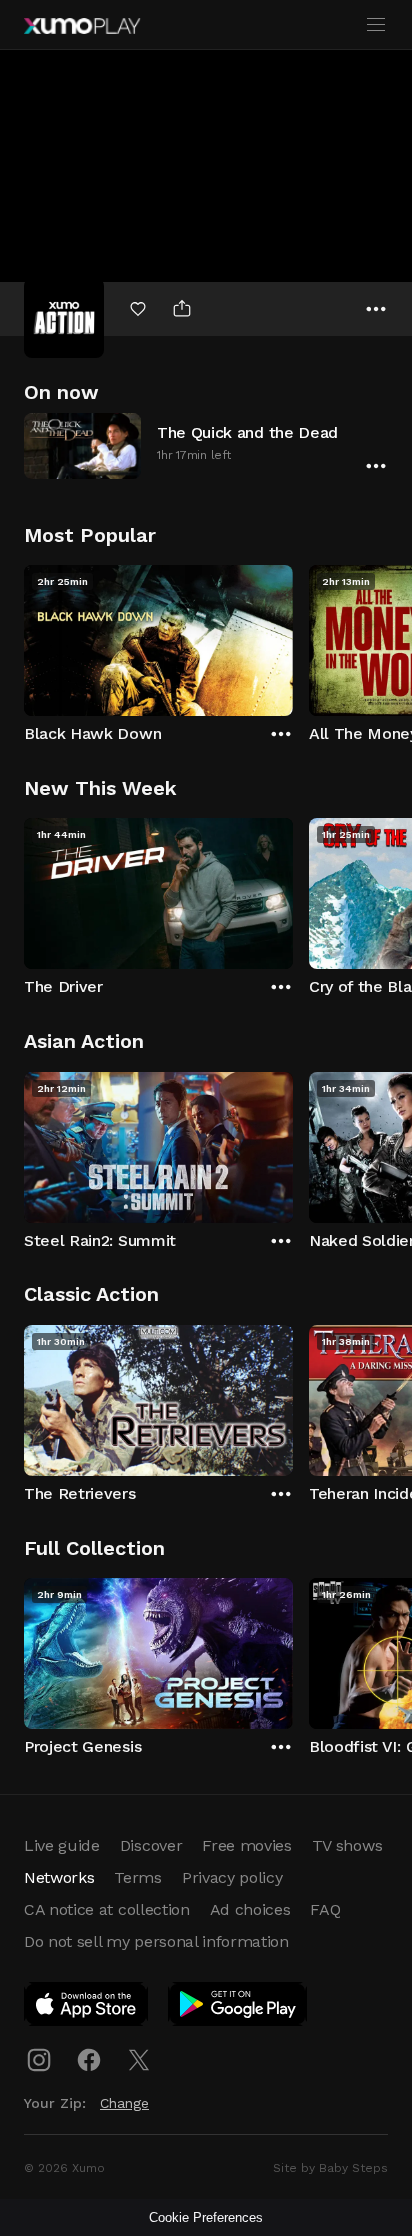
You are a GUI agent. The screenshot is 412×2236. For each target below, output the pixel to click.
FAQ (325, 1909)
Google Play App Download (238, 2008)
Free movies (246, 1845)
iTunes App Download (87, 2008)
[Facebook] (89, 2060)
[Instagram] (39, 2060)
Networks (59, 1877)
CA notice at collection (107, 1909)
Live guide (62, 1845)
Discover (151, 1845)
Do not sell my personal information (156, 1941)
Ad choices (250, 1909)
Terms (137, 1877)
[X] (139, 2060)
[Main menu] (376, 25)
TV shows (347, 1845)
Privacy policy (232, 1877)
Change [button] (124, 2103)
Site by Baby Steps (330, 2168)
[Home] (82, 26)
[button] (206, 445)
